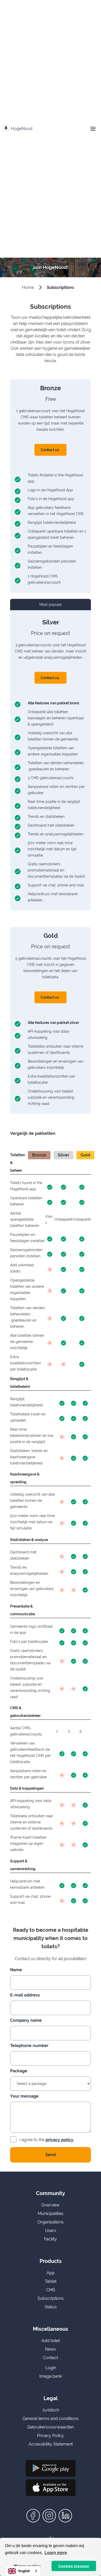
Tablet (51, 2281)
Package (19, 2071)
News (51, 2349)
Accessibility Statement (51, 2444)
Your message (24, 2096)
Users (51, 2231)
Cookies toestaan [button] (74, 2566)
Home (28, 287)
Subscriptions (60, 287)
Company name (26, 2020)
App (51, 2273)
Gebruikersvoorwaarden (51, 2427)
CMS (51, 2290)
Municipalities (51, 2214)
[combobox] (23, 2571)
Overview (51, 2205)
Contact (51, 2358)
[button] (93, 129)
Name (16, 1970)
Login (51, 2368)
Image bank (51, 2376)
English (24, 2571)
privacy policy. (60, 2140)
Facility (51, 2239)
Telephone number (29, 2046)
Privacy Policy (51, 2436)
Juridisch (51, 2410)
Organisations (51, 2222)
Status (51, 2307)
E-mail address (25, 1995)
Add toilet (51, 2341)
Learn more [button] (56, 2553)
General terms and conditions (51, 2419)
